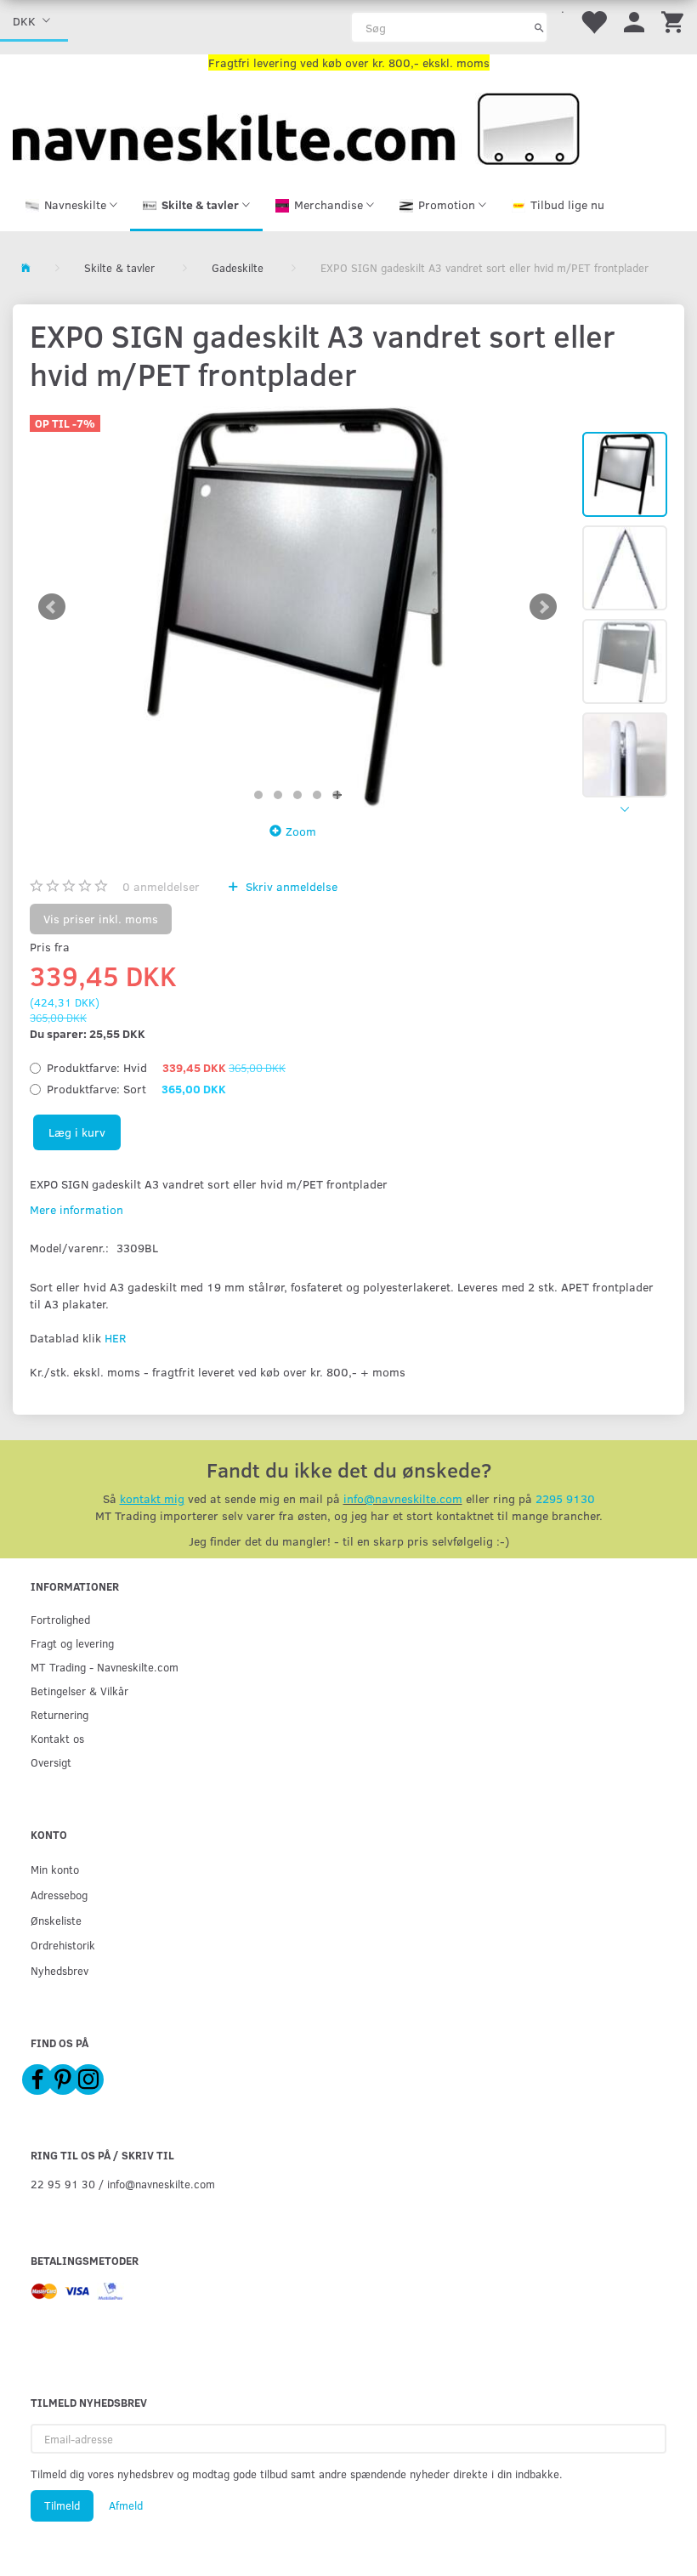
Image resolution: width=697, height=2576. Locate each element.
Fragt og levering (72, 1643)
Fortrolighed (60, 1619)
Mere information (76, 1209)
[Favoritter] (593, 21)
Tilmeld (62, 2505)
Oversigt (51, 1762)
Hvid (166, 1067)
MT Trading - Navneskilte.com (105, 1667)
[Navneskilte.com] (296, 127)
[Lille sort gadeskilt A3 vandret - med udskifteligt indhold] (297, 607)
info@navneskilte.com (403, 1498)
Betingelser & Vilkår (79, 1691)
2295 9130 (565, 1498)
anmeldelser (161, 886)
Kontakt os (57, 1738)
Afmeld (126, 2505)
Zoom (301, 831)
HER (115, 1338)
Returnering (59, 1714)
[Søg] (539, 27)
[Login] (634, 21)
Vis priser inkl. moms (101, 919)
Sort (136, 1089)
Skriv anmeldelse (290, 886)
